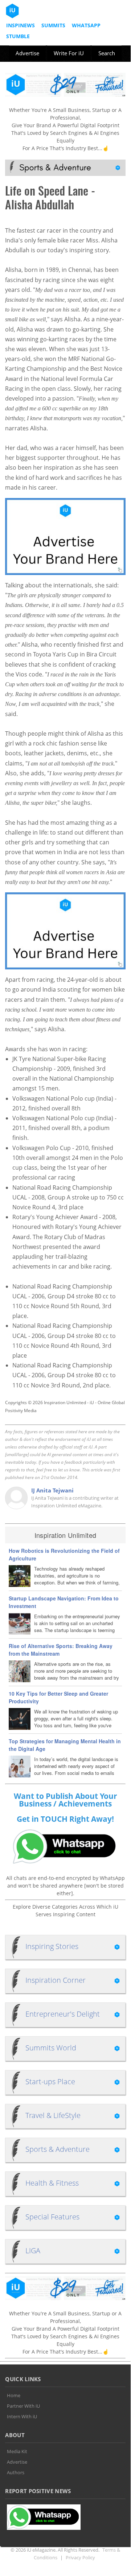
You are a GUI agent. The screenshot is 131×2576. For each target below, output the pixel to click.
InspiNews (21, 25)
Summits (53, 25)
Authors (16, 2472)
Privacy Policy (80, 2557)
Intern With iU (22, 2416)
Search (107, 53)
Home (14, 2395)
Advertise (27, 53)
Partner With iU (23, 2406)
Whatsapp (86, 25)
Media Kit (17, 2451)
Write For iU (69, 53)
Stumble (18, 36)
